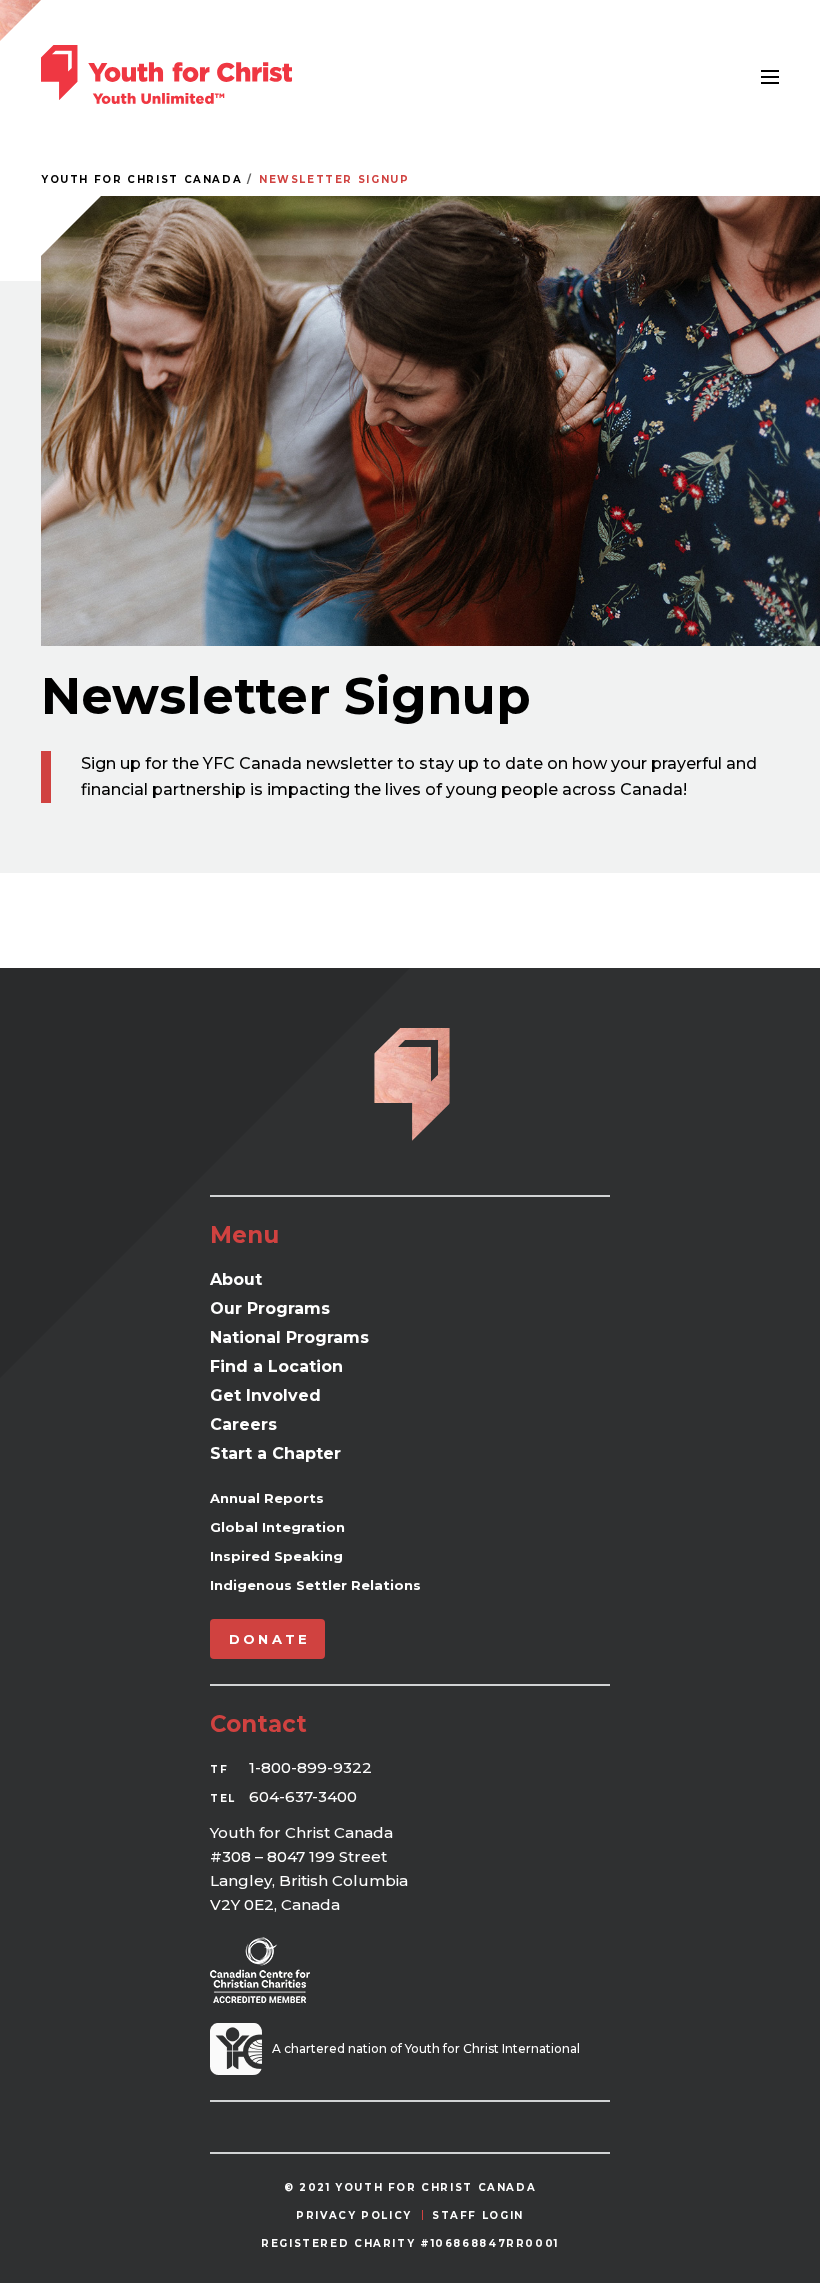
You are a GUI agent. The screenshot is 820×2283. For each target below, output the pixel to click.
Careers (243, 1424)
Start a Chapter (275, 1453)
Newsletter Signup (334, 179)
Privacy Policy (354, 2215)
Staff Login (478, 2215)
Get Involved (265, 1395)
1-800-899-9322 (310, 1767)
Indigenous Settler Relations (315, 1585)
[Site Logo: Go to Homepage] (166, 74)
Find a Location (276, 1366)
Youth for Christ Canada (141, 179)
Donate (269, 1639)
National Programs (289, 1337)
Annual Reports (267, 1498)
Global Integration (277, 1527)
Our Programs (270, 1308)
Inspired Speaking (276, 1556)
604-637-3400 (303, 1796)
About (236, 1279)
